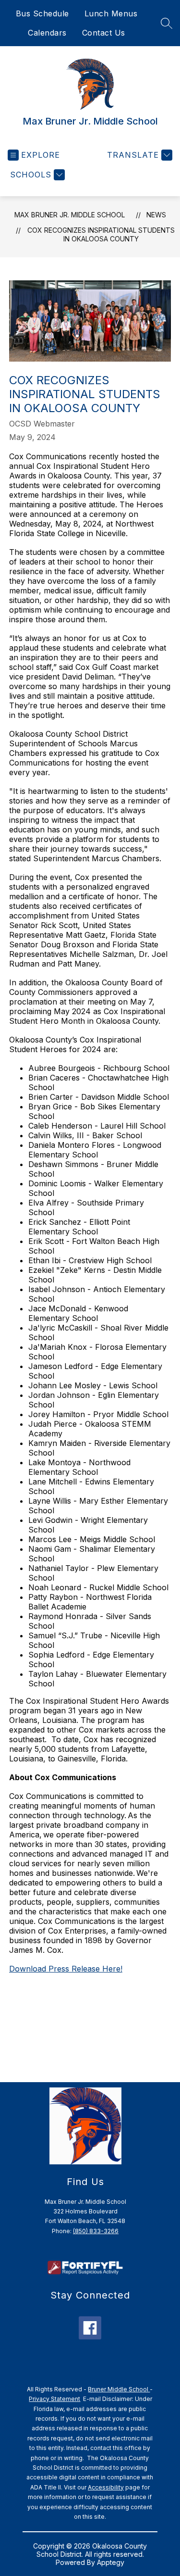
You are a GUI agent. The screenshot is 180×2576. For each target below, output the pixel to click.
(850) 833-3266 (96, 2231)
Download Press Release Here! (66, 1969)
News (156, 215)
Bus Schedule (42, 13)
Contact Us (104, 33)
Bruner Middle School (119, 2389)
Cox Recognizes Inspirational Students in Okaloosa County (101, 234)
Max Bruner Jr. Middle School (70, 215)
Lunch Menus (111, 13)
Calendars (47, 33)
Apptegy (111, 2562)
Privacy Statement (54, 2399)
